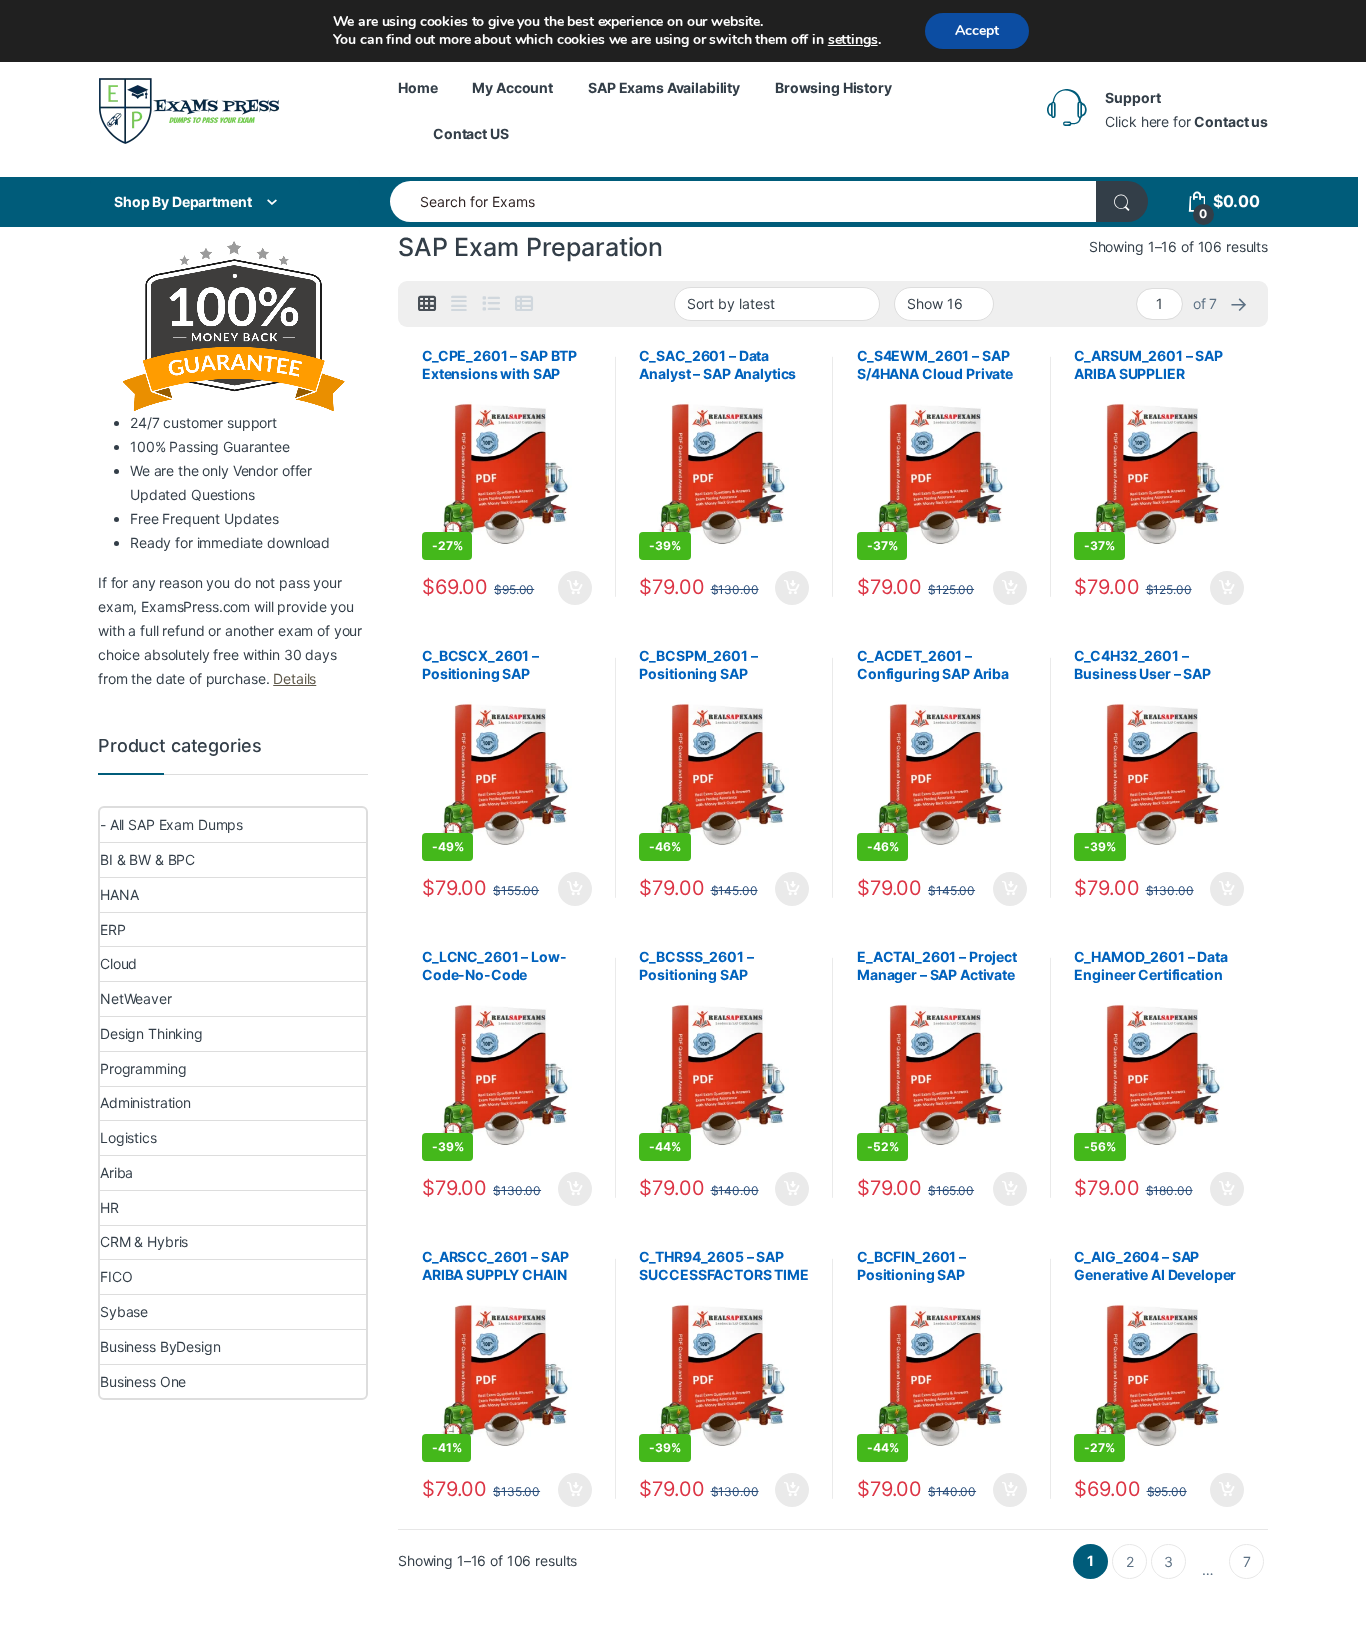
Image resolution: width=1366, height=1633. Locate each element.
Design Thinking (151, 1033)
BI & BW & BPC (147, 859)
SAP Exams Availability (664, 87)
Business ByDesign (160, 1346)
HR (109, 1207)
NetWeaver (136, 998)
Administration (145, 1102)
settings (853, 40)
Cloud (118, 963)
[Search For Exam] (1122, 201)
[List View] (491, 304)
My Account (512, 87)
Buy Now (575, 588)
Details (294, 678)
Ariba (116, 1172)
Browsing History (833, 87)
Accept (977, 30)
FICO (116, 1276)
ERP (113, 929)
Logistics (128, 1137)
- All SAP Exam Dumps (171, 824)
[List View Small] (524, 304)
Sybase (124, 1311)
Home (417, 87)
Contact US (471, 133)
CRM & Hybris (144, 1241)
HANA (119, 894)
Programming (143, 1068)
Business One (143, 1381)
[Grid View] (427, 304)
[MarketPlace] (189, 110)
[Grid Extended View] (459, 304)
